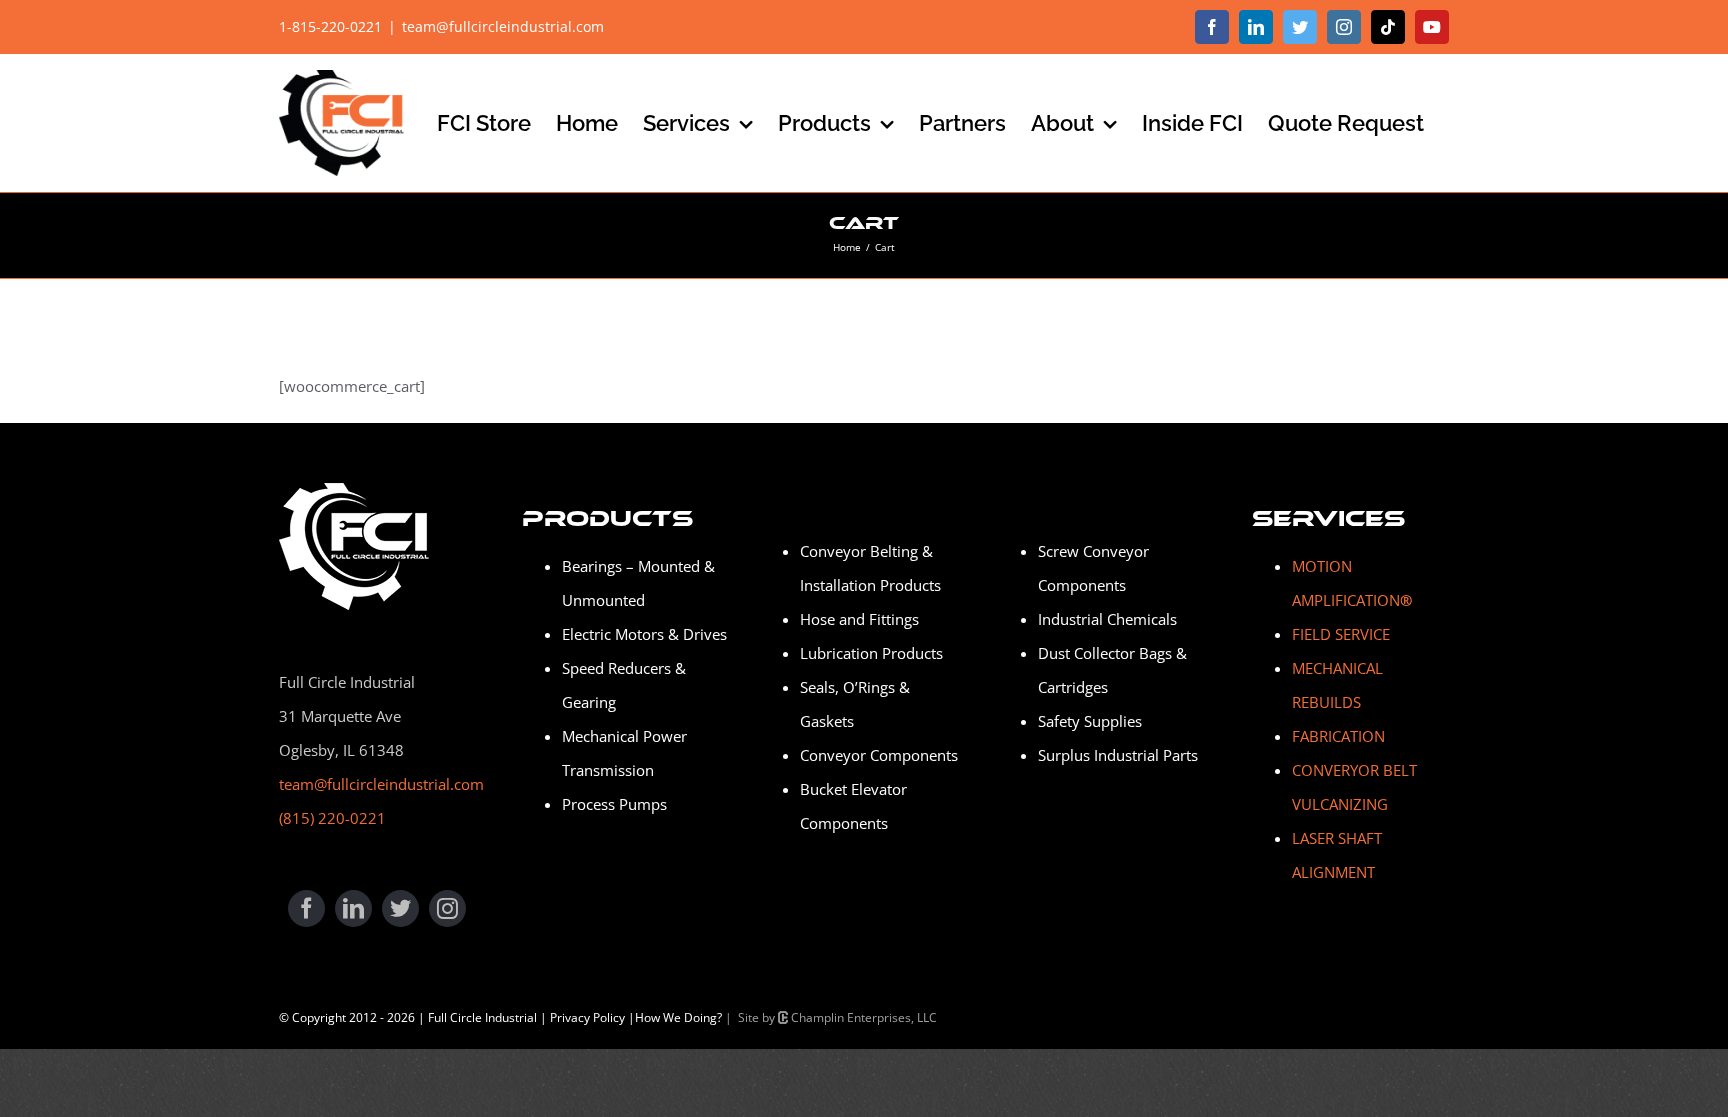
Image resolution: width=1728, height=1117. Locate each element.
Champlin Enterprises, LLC (862, 1017)
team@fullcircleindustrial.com (503, 26)
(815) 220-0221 (332, 818)
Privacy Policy (587, 1017)
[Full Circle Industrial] (354, 490)
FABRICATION (1338, 736)
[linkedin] (353, 908)
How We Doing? (678, 1017)
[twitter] (400, 908)
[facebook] (306, 908)
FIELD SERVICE (1341, 634)
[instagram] (447, 908)
